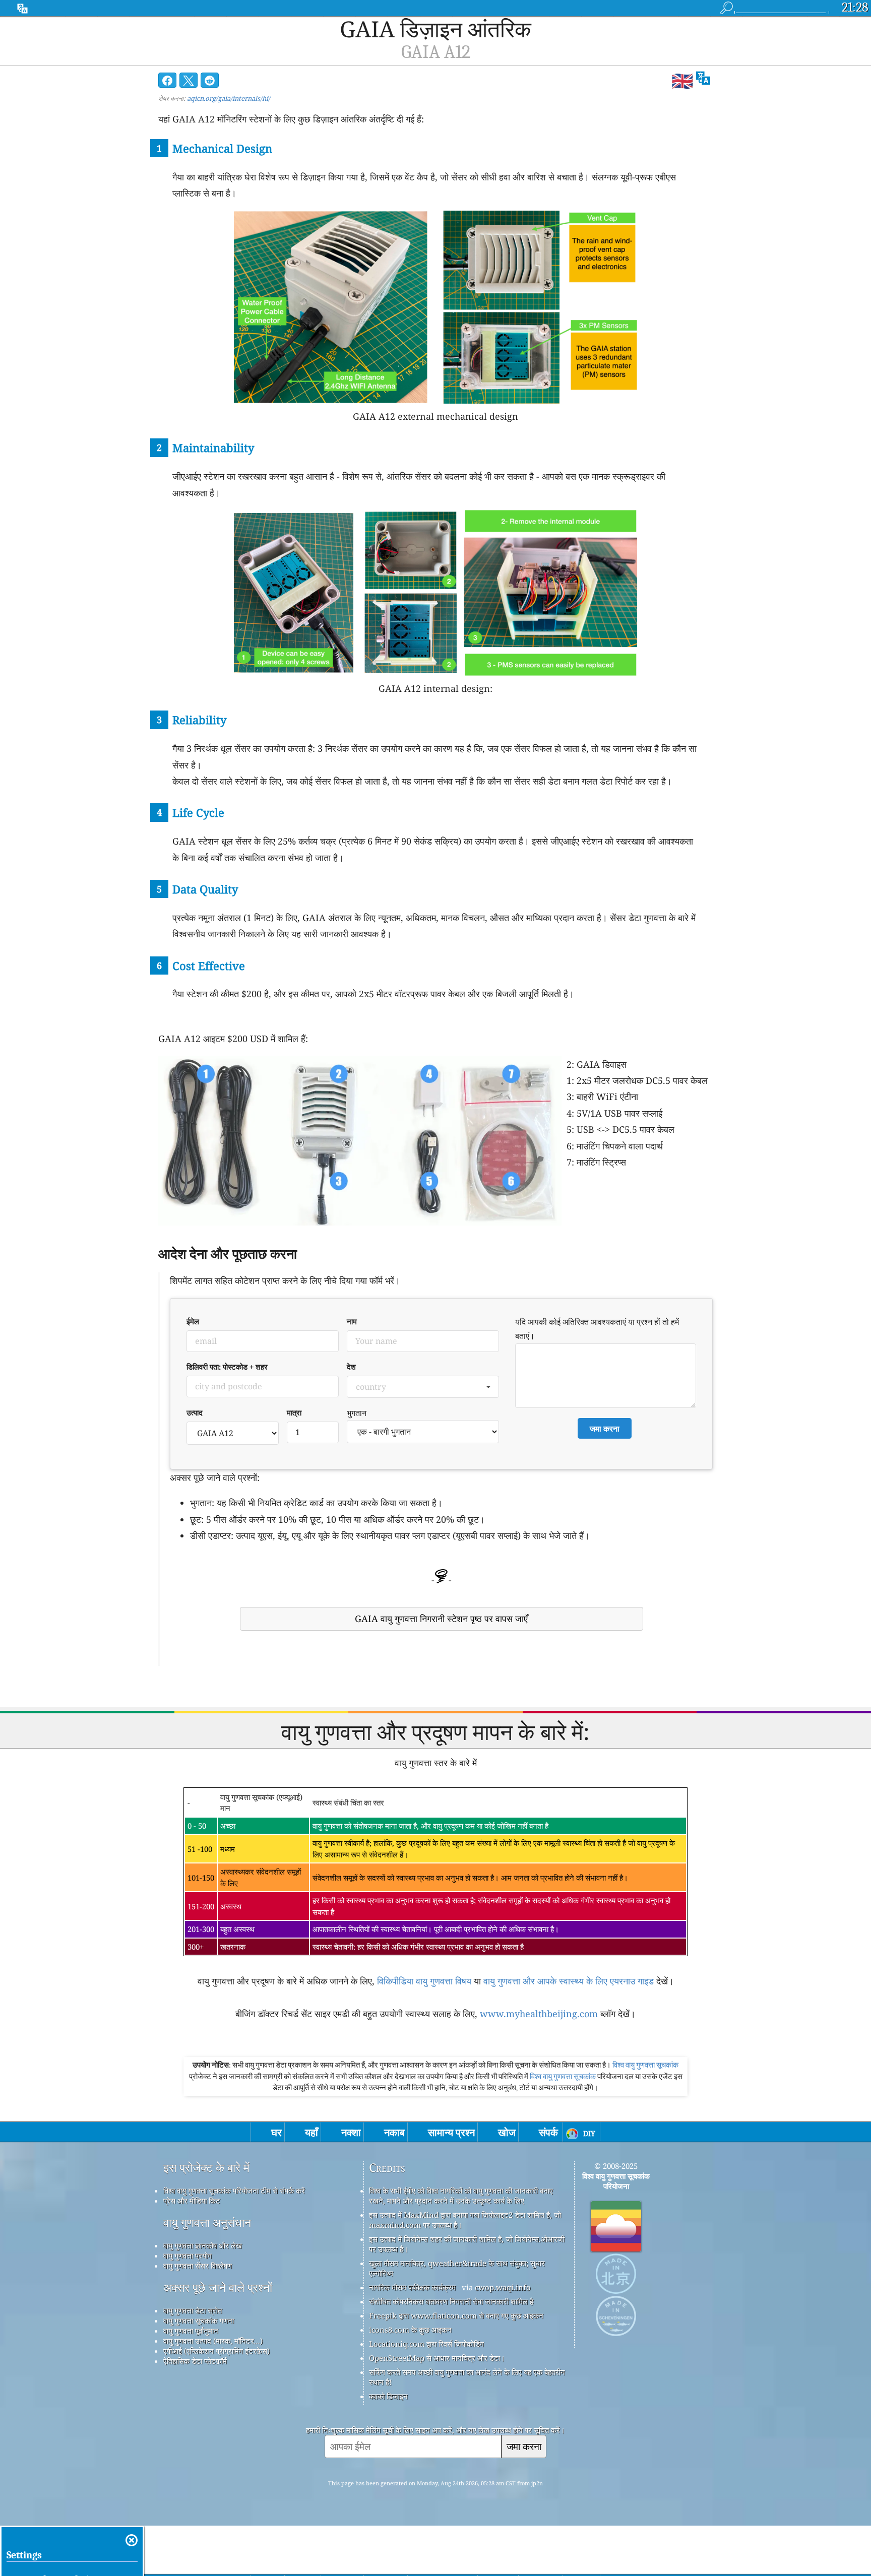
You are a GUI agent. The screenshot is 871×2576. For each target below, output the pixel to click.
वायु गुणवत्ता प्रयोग (188, 2256)
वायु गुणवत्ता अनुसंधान (207, 2223)
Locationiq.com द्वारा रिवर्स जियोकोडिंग (426, 2344)
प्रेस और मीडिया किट (192, 2201)
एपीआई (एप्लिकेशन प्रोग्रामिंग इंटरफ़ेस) (216, 2351)
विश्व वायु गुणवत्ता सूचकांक (645, 2065)
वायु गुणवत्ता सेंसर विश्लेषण (198, 2266)
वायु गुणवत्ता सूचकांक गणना (199, 2321)
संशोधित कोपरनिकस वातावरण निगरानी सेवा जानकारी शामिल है (451, 2301)
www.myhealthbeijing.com (539, 2014)
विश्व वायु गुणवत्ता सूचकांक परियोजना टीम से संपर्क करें (234, 2191)
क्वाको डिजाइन (388, 2396)
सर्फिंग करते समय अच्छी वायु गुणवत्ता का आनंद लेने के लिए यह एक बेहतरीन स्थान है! (467, 2377)
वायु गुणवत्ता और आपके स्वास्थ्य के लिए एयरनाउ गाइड (569, 1981)
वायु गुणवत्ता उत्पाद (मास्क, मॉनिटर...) (213, 2341)
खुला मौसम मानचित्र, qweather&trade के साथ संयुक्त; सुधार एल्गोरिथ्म (457, 2268)
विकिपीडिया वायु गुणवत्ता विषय (424, 1981)
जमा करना (524, 2446)
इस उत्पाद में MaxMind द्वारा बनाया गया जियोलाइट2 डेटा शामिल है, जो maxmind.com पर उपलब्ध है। (465, 2220)
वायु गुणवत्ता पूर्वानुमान (191, 2331)
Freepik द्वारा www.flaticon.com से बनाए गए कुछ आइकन (456, 2315)
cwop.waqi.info (503, 2287)
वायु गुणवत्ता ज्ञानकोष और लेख (203, 2245)
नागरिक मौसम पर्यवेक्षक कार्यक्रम (412, 2287)
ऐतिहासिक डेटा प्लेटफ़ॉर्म (195, 2361)
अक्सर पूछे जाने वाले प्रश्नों (218, 2288)
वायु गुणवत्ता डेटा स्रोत (193, 2310)
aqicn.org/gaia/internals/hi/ (229, 98)
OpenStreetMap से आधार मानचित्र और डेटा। (437, 2358)
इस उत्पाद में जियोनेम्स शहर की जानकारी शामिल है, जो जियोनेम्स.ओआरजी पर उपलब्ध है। (467, 2244)
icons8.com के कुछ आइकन (410, 2330)
